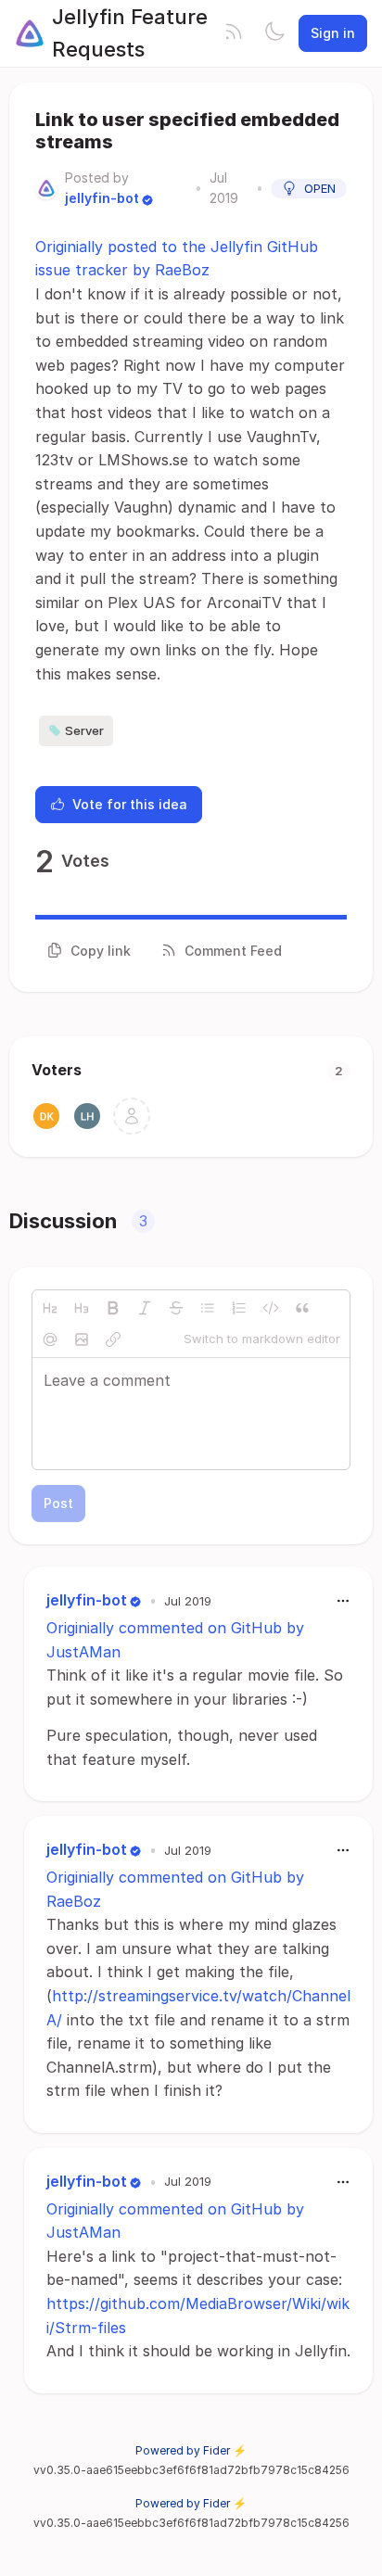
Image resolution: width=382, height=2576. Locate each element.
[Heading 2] (50, 1308)
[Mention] (50, 1339)
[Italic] (145, 1308)
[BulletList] (208, 1308)
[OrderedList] (239, 1308)
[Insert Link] (113, 1339)
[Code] (271, 1308)
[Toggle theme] (274, 33)
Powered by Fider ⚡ (191, 2450)
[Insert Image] (82, 1339)
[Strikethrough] (176, 1308)
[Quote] (302, 1308)
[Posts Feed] (234, 33)
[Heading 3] (82, 1308)
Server (84, 730)
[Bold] (113, 1308)
